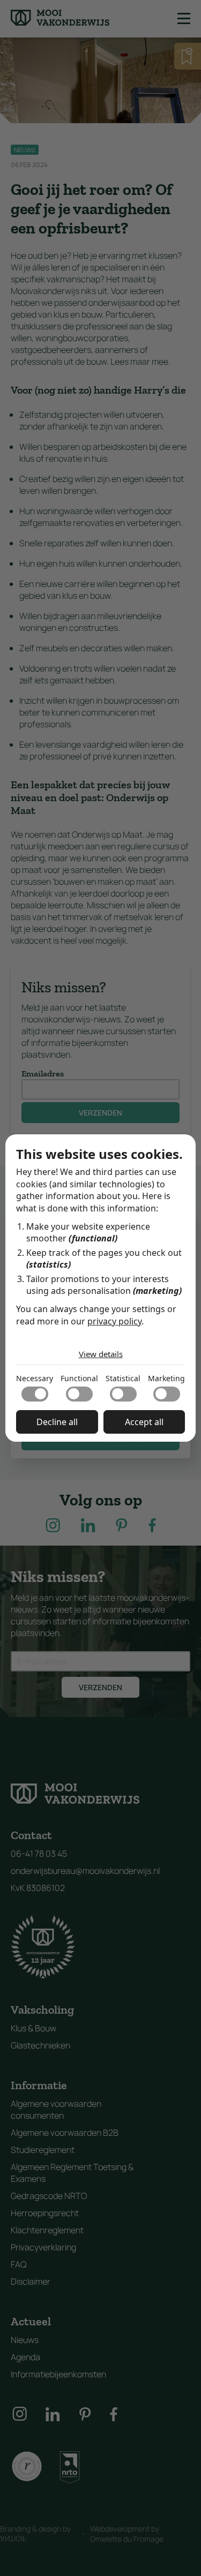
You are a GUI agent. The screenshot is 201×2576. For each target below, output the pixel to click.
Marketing (166, 1378)
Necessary (35, 1378)
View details (101, 1354)
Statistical (123, 1378)
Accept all (144, 1422)
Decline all (57, 1422)
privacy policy (114, 1321)
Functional (79, 1378)
